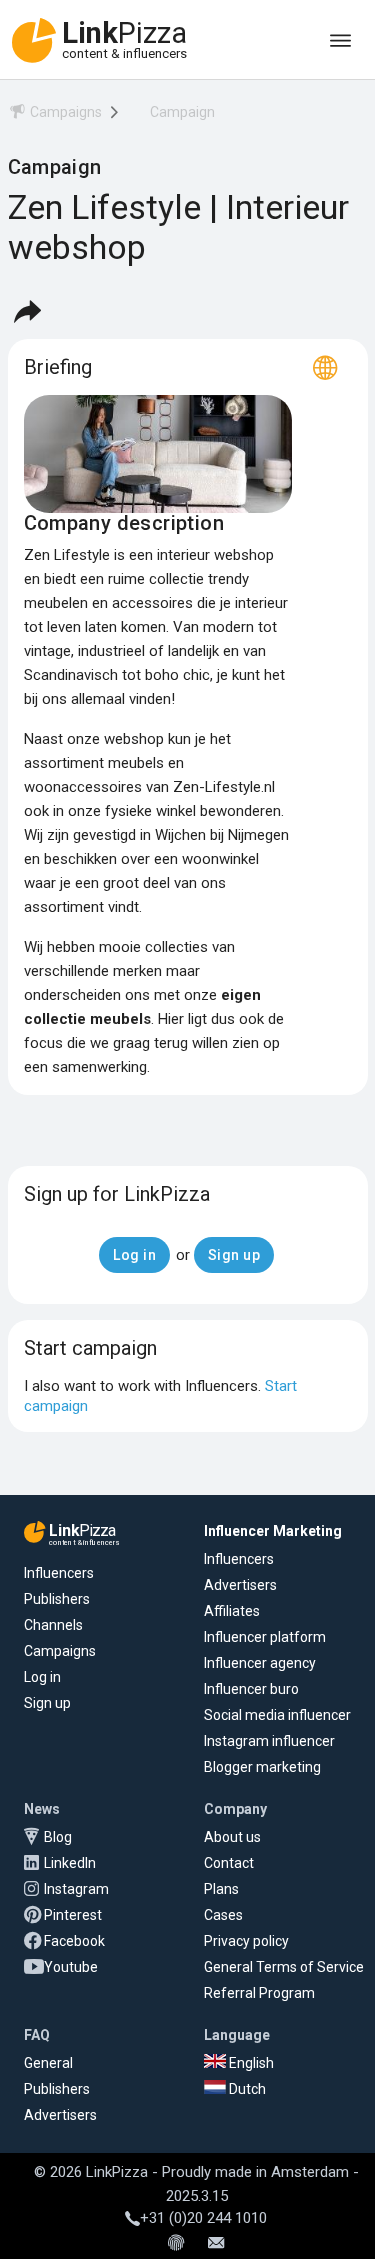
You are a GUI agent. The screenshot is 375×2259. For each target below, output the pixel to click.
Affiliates (232, 1611)
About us (232, 1837)
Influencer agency (260, 1663)
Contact (229, 1863)
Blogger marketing (262, 1767)
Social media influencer (277, 1715)
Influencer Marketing (273, 1531)
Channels (53, 1625)
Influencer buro (251, 1689)
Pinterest (73, 1915)
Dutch (246, 2089)
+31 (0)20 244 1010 (203, 2218)
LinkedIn (70, 1863)
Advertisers (240, 1585)
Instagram (76, 1889)
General (48, 2063)
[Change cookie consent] (176, 2244)
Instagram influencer (269, 1741)
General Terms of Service (284, 1967)
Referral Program (259, 1993)
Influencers (59, 1573)
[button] (27, 311)
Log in (42, 1677)
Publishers (57, 1599)
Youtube (71, 1967)
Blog (58, 1837)
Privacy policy (246, 1941)
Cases (223, 1915)
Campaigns (60, 1651)
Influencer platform (265, 1637)
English (250, 2063)
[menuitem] (55, 115)
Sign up (47, 1703)
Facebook (74, 1941)
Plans (221, 1889)
